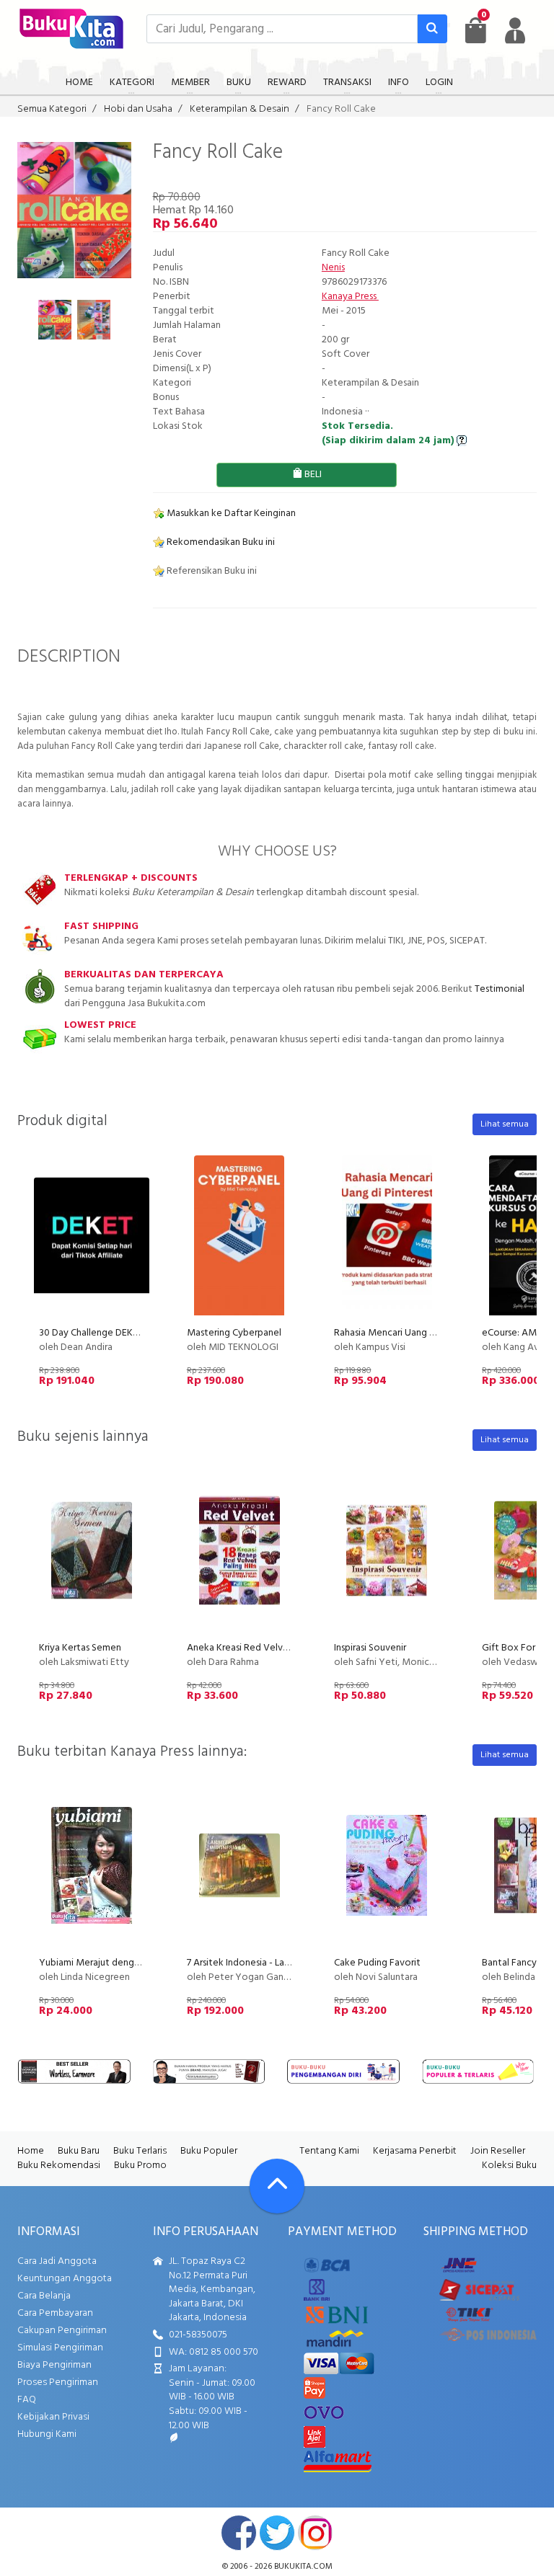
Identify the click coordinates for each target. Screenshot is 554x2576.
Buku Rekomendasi (59, 2166)
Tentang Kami (329, 2151)
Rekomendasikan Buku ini (220, 542)
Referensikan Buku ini (211, 571)
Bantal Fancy (509, 1963)
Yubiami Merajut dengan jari (99, 1963)
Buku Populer (209, 2151)
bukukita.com (303, 2567)
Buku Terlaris (140, 2151)
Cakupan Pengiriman (62, 2331)
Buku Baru (79, 2151)
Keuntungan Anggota (65, 2279)
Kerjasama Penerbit (415, 2151)
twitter (277, 2533)
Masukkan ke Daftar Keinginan (230, 514)
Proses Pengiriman (58, 2382)
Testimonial (500, 989)
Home (31, 2151)
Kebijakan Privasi (53, 2417)
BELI (312, 475)
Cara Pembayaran (55, 2313)
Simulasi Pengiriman (60, 2348)
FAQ (27, 2400)
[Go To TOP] (277, 2186)
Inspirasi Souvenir (370, 1648)
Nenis (333, 268)
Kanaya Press (350, 297)
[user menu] (515, 30)
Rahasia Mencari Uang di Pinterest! (408, 1333)
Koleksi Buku (509, 2166)
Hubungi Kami (47, 2434)
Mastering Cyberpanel (234, 1333)
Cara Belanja (44, 2296)
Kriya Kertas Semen (80, 1648)
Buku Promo (140, 2166)
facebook (239, 2533)
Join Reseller (498, 2151)
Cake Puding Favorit (377, 1963)
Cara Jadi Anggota (57, 2261)
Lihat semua (505, 1124)
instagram (315, 2533)
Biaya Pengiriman (54, 2365)
